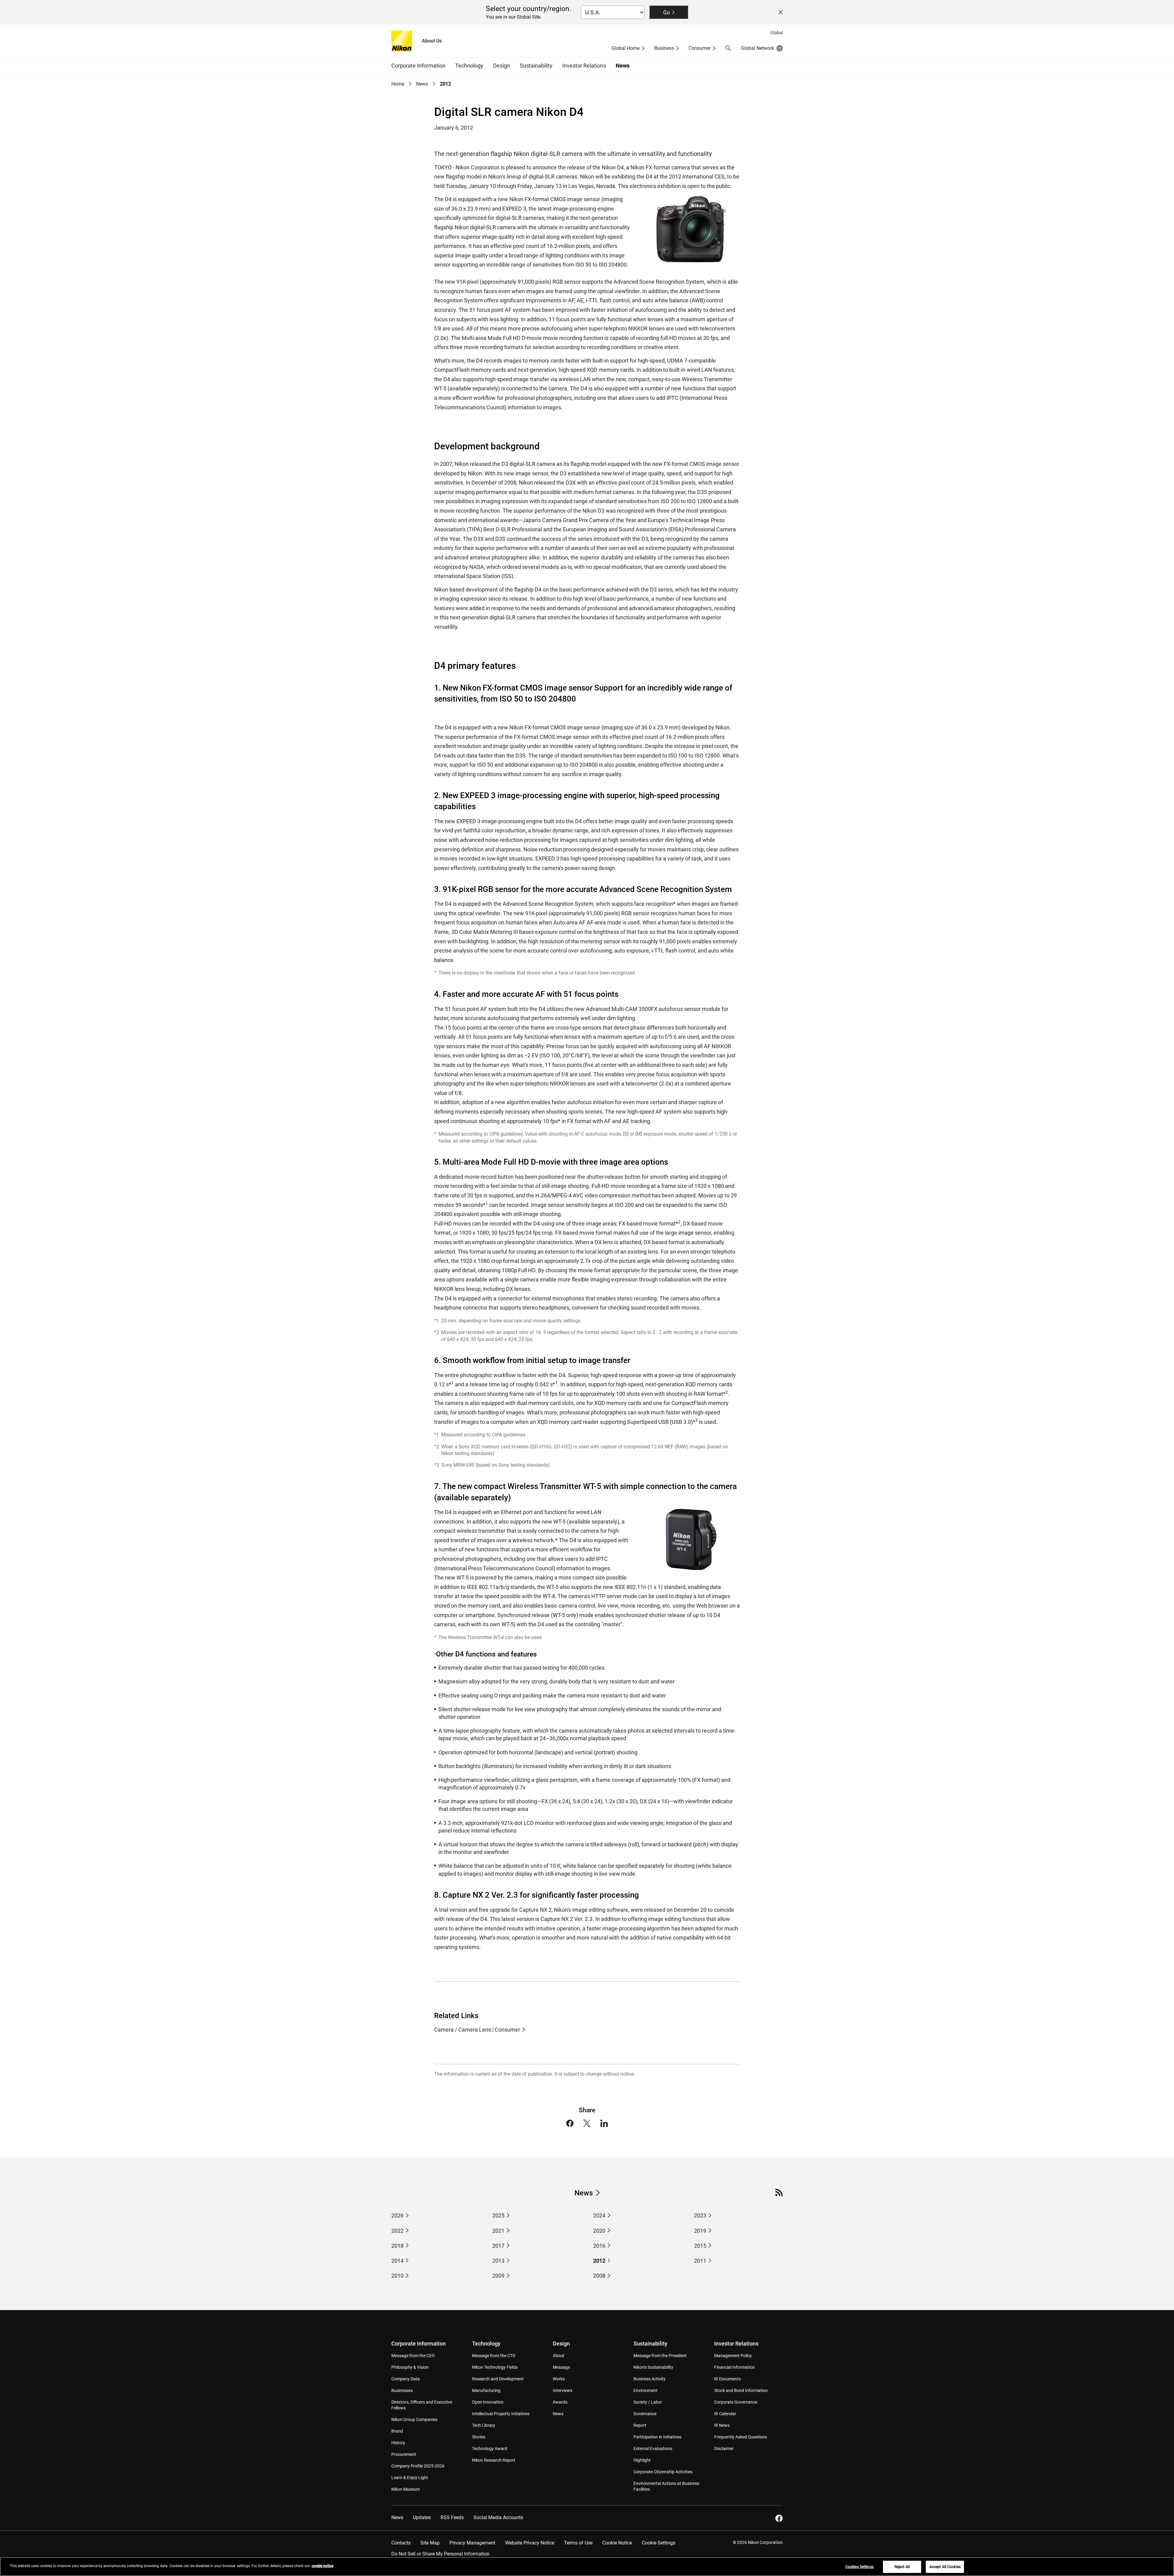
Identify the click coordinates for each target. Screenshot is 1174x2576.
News (623, 66)
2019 (700, 2231)
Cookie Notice (617, 2543)
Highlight (642, 2460)
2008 (599, 2276)
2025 (498, 2215)
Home (398, 84)
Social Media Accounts (498, 2517)
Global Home (626, 48)
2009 (498, 2276)
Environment (646, 2390)
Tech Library (484, 2425)
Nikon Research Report (494, 2460)
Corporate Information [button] (418, 66)
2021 (498, 2231)
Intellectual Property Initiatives (501, 2414)
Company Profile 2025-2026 (418, 2466)
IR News (722, 2425)
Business (664, 48)
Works (559, 2379)
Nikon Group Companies (414, 2419)
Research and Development (498, 2379)
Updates (422, 2517)
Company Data (406, 2379)
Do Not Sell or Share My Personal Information (440, 2554)
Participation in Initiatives (657, 2437)
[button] (728, 48)
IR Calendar (725, 2414)
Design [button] (502, 66)
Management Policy (733, 2356)
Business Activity (650, 2379)
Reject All (902, 2567)
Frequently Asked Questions (741, 2437)
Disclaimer (724, 2449)
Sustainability (650, 2344)
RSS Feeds (452, 2517)
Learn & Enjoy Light (410, 2478)
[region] (587, 2567)
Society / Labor (648, 2402)
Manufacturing (486, 2390)
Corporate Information (419, 2344)
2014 (397, 2261)
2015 (700, 2246)
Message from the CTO (494, 2356)
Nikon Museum (406, 2489)
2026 (397, 2215)
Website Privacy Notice (530, 2543)
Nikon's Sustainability (653, 2367)
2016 (599, 2246)
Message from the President (660, 2356)
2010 (397, 2276)
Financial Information (735, 2367)
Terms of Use (578, 2543)
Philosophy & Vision (410, 2367)
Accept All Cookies (945, 2567)
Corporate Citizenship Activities (663, 2472)
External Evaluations (653, 2449)
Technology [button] (469, 66)
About (559, 2356)
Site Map (430, 2543)
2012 (599, 2261)
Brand (397, 2431)
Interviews (563, 2390)
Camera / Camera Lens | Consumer (477, 2030)
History (398, 2443)
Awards (560, 2402)
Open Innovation (488, 2402)
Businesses (402, 2390)
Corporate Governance (736, 2402)
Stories (479, 2437)
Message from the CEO (413, 2356)
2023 (700, 2215)
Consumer (700, 48)
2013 (498, 2261)
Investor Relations (736, 2344)
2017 (498, 2246)
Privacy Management (472, 2543)
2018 (397, 2246)
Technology (486, 2344)
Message (561, 2367)
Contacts (401, 2543)
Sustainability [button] (536, 66)
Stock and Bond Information (741, 2390)
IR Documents (727, 2379)
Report (640, 2425)
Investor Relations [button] (584, 66)
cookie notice (322, 2566)
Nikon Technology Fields (495, 2367)
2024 (599, 2215)
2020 (599, 2231)
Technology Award (490, 2449)
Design (561, 2344)
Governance (645, 2414)
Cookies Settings (859, 2567)
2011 (700, 2261)
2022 (397, 2231)
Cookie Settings (659, 2543)
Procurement (404, 2454)
